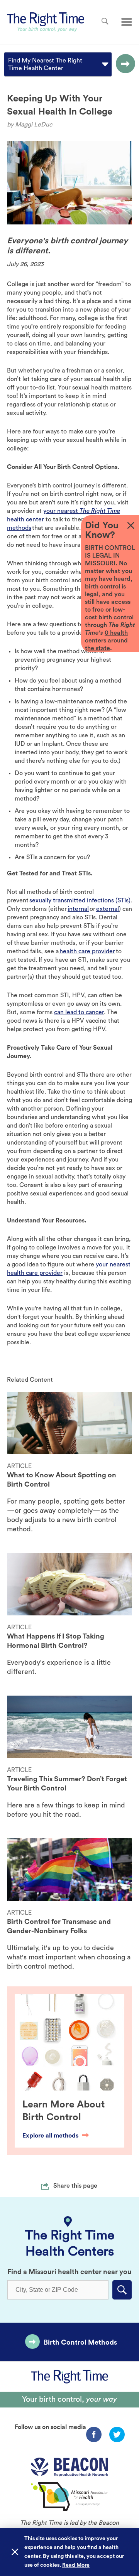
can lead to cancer (79, 1012)
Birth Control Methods (80, 2342)
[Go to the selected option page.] (124, 64)
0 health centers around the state (106, 641)
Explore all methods (50, 2136)
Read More (76, 2565)
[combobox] (9, 64)
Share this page (75, 2186)
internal (78, 909)
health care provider (87, 951)
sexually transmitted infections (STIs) (80, 900)
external (108, 909)
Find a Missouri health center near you (69, 2272)
